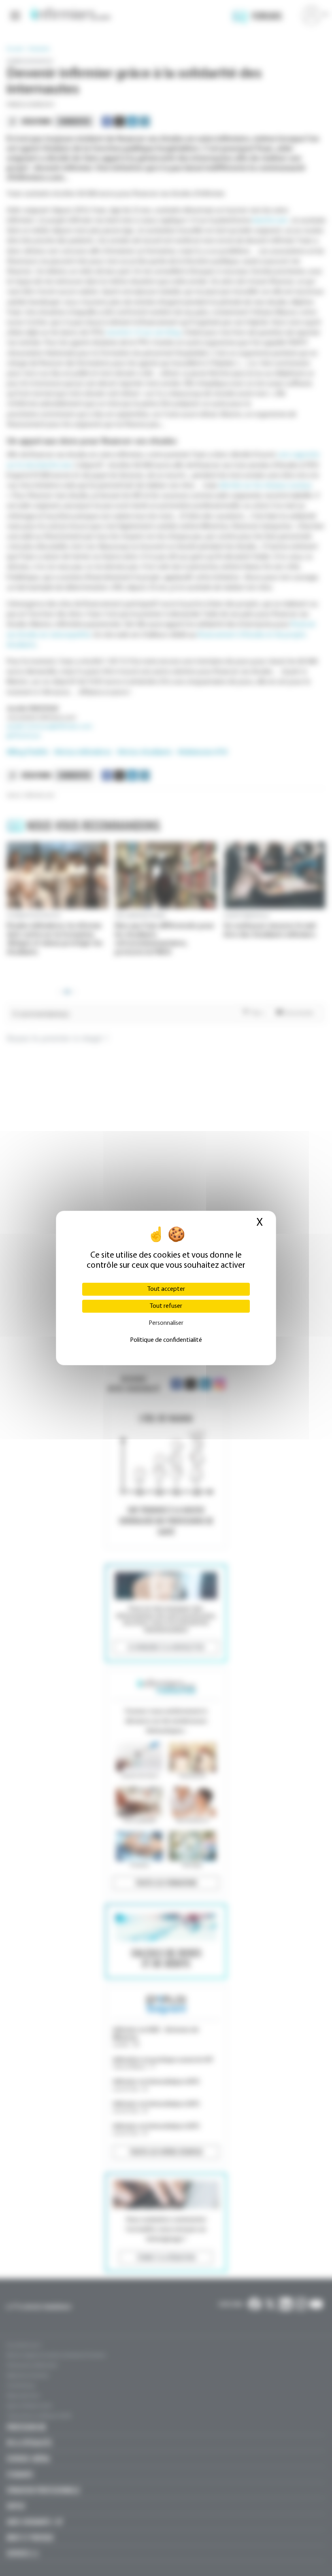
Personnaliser (166, 1323)
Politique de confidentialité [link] (166, 1340)
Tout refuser (166, 1306)
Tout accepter (166, 1289)
